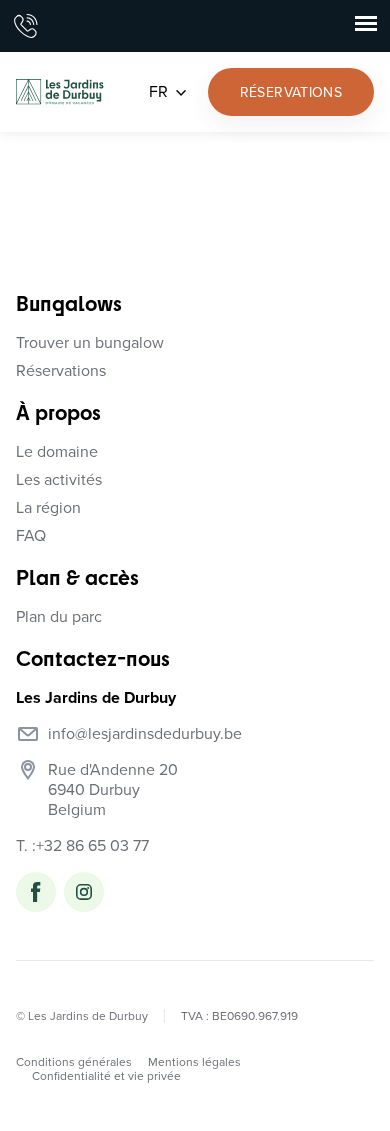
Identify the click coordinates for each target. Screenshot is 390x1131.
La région (48, 508)
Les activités (59, 480)
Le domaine (57, 452)
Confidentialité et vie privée (106, 1076)
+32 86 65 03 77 (92, 846)
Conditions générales (74, 1062)
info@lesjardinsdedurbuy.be (145, 734)
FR (158, 92)
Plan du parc (59, 617)
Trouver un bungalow (90, 343)
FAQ (31, 536)
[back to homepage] (60, 92)
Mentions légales (194, 1062)
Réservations (61, 371)
